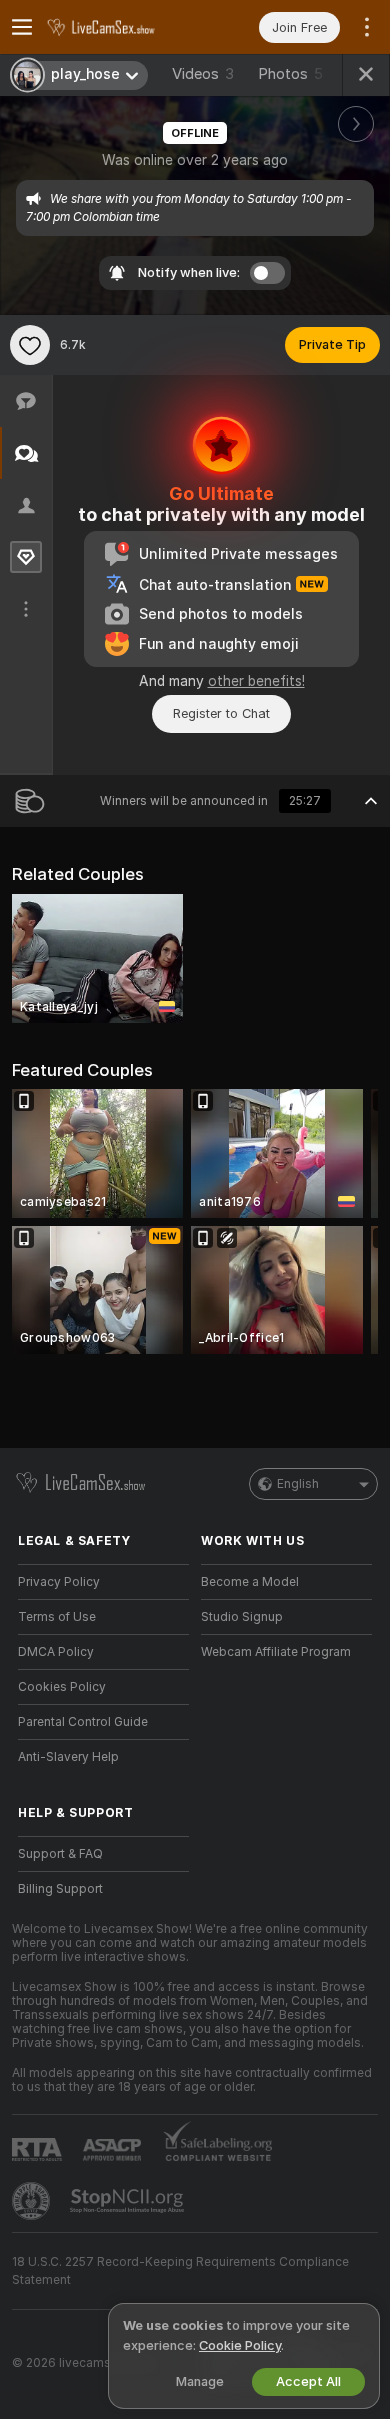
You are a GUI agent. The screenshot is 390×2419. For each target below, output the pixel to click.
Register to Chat (221, 713)
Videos (203, 74)
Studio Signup (242, 1617)
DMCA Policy (56, 1652)
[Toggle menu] (22, 27)
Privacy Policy (59, 1582)
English (298, 1484)
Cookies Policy (62, 1687)
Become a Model (250, 1582)
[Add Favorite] (30, 345)
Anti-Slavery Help (68, 1757)
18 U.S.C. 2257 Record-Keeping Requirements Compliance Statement (180, 2271)
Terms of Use (57, 1617)
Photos (290, 74)
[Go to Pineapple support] (33, 2201)
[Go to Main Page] (119, 27)
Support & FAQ (60, 1854)
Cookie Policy (240, 2345)
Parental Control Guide (83, 1722)
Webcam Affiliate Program (276, 1652)
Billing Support (60, 1889)
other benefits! (256, 681)
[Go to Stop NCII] (129, 2201)
